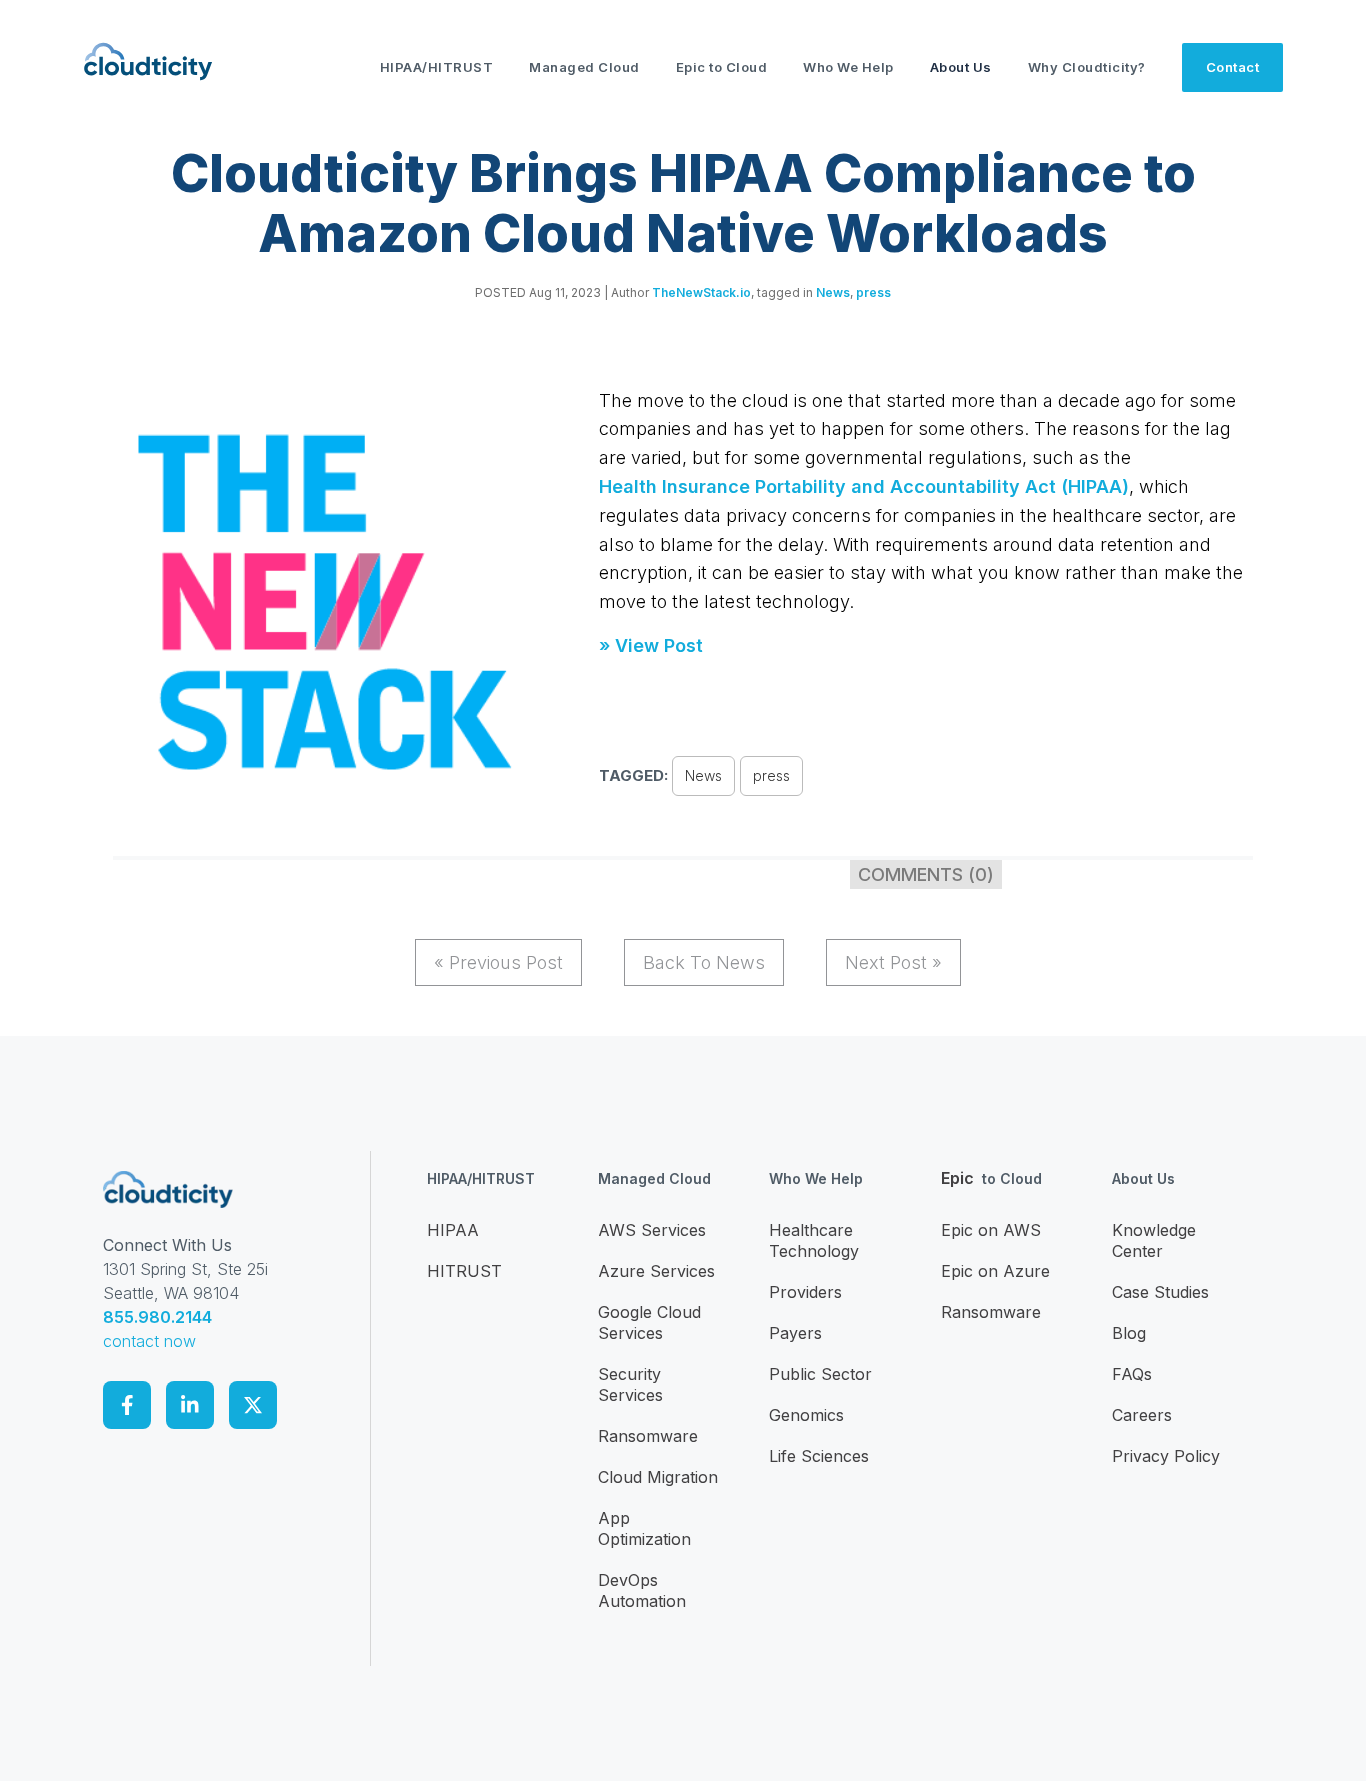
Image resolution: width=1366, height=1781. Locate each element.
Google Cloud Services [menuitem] (649, 1322)
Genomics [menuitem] (806, 1415)
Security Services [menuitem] (630, 1384)
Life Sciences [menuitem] (819, 1456)
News (833, 292)
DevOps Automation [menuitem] (642, 1590)
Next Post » (893, 962)
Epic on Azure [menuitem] (995, 1271)
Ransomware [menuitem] (648, 1436)
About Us (961, 67)
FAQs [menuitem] (1132, 1374)
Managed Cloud (584, 67)
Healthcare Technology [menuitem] (814, 1240)
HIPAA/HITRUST (437, 67)
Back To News (704, 962)
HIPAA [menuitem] (453, 1230)
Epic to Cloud (722, 67)
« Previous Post (498, 962)
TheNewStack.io (701, 292)
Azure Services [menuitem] (656, 1271)
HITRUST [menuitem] (464, 1271)
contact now (149, 1341)
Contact (1233, 67)
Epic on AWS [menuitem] (991, 1230)
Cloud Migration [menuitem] (658, 1477)
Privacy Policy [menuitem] (1166, 1456)
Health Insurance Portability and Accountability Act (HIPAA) (864, 486)
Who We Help (848, 67)
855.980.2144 (157, 1317)
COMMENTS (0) (926, 874)
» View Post (651, 645)
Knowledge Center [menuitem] (1154, 1240)
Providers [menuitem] (805, 1292)
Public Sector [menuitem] (820, 1374)
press (873, 292)
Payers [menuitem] (795, 1333)
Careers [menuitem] (1142, 1415)
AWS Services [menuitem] (652, 1230)
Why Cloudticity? (1087, 67)
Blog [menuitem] (1129, 1333)
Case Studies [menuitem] (1160, 1292)
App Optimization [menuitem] (644, 1528)
